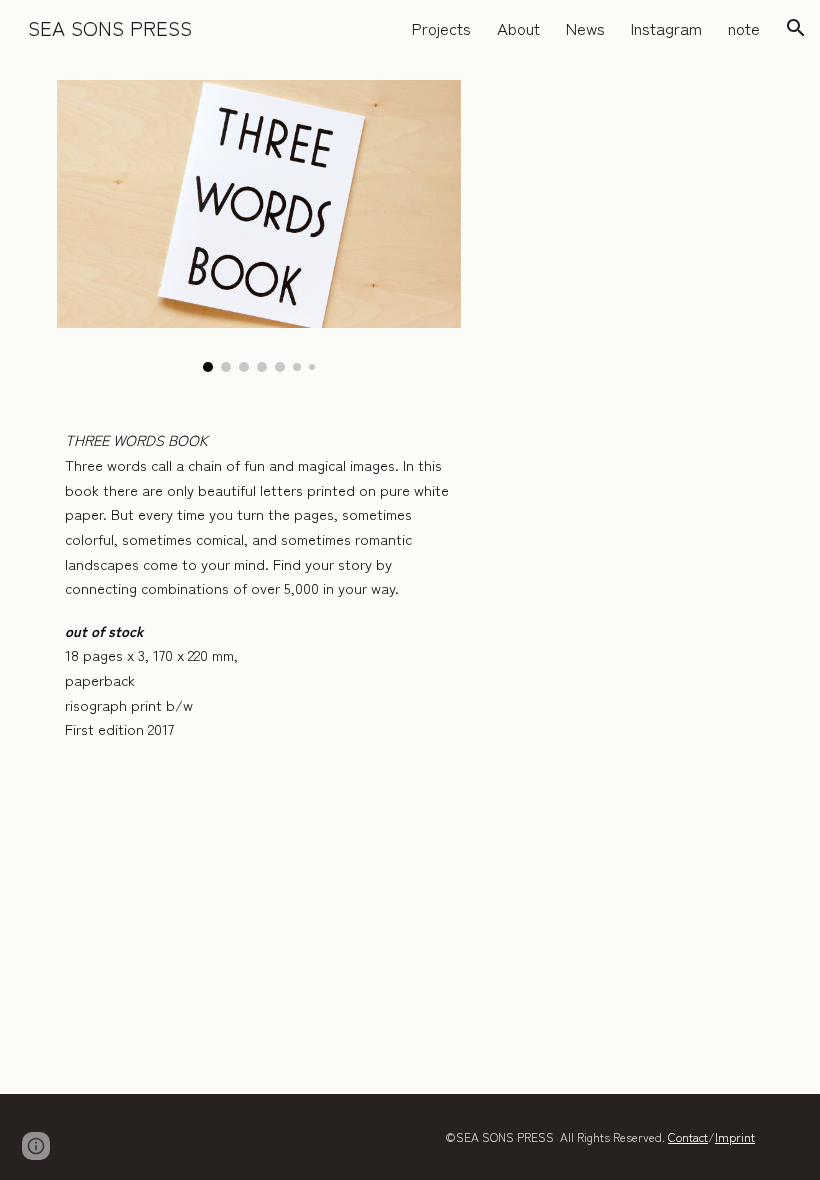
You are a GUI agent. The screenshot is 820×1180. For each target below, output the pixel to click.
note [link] (744, 28)
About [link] (518, 28)
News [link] (585, 28)
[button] (796, 28)
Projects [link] (441, 28)
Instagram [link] (666, 28)
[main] (259, 585)
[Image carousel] (259, 226)
